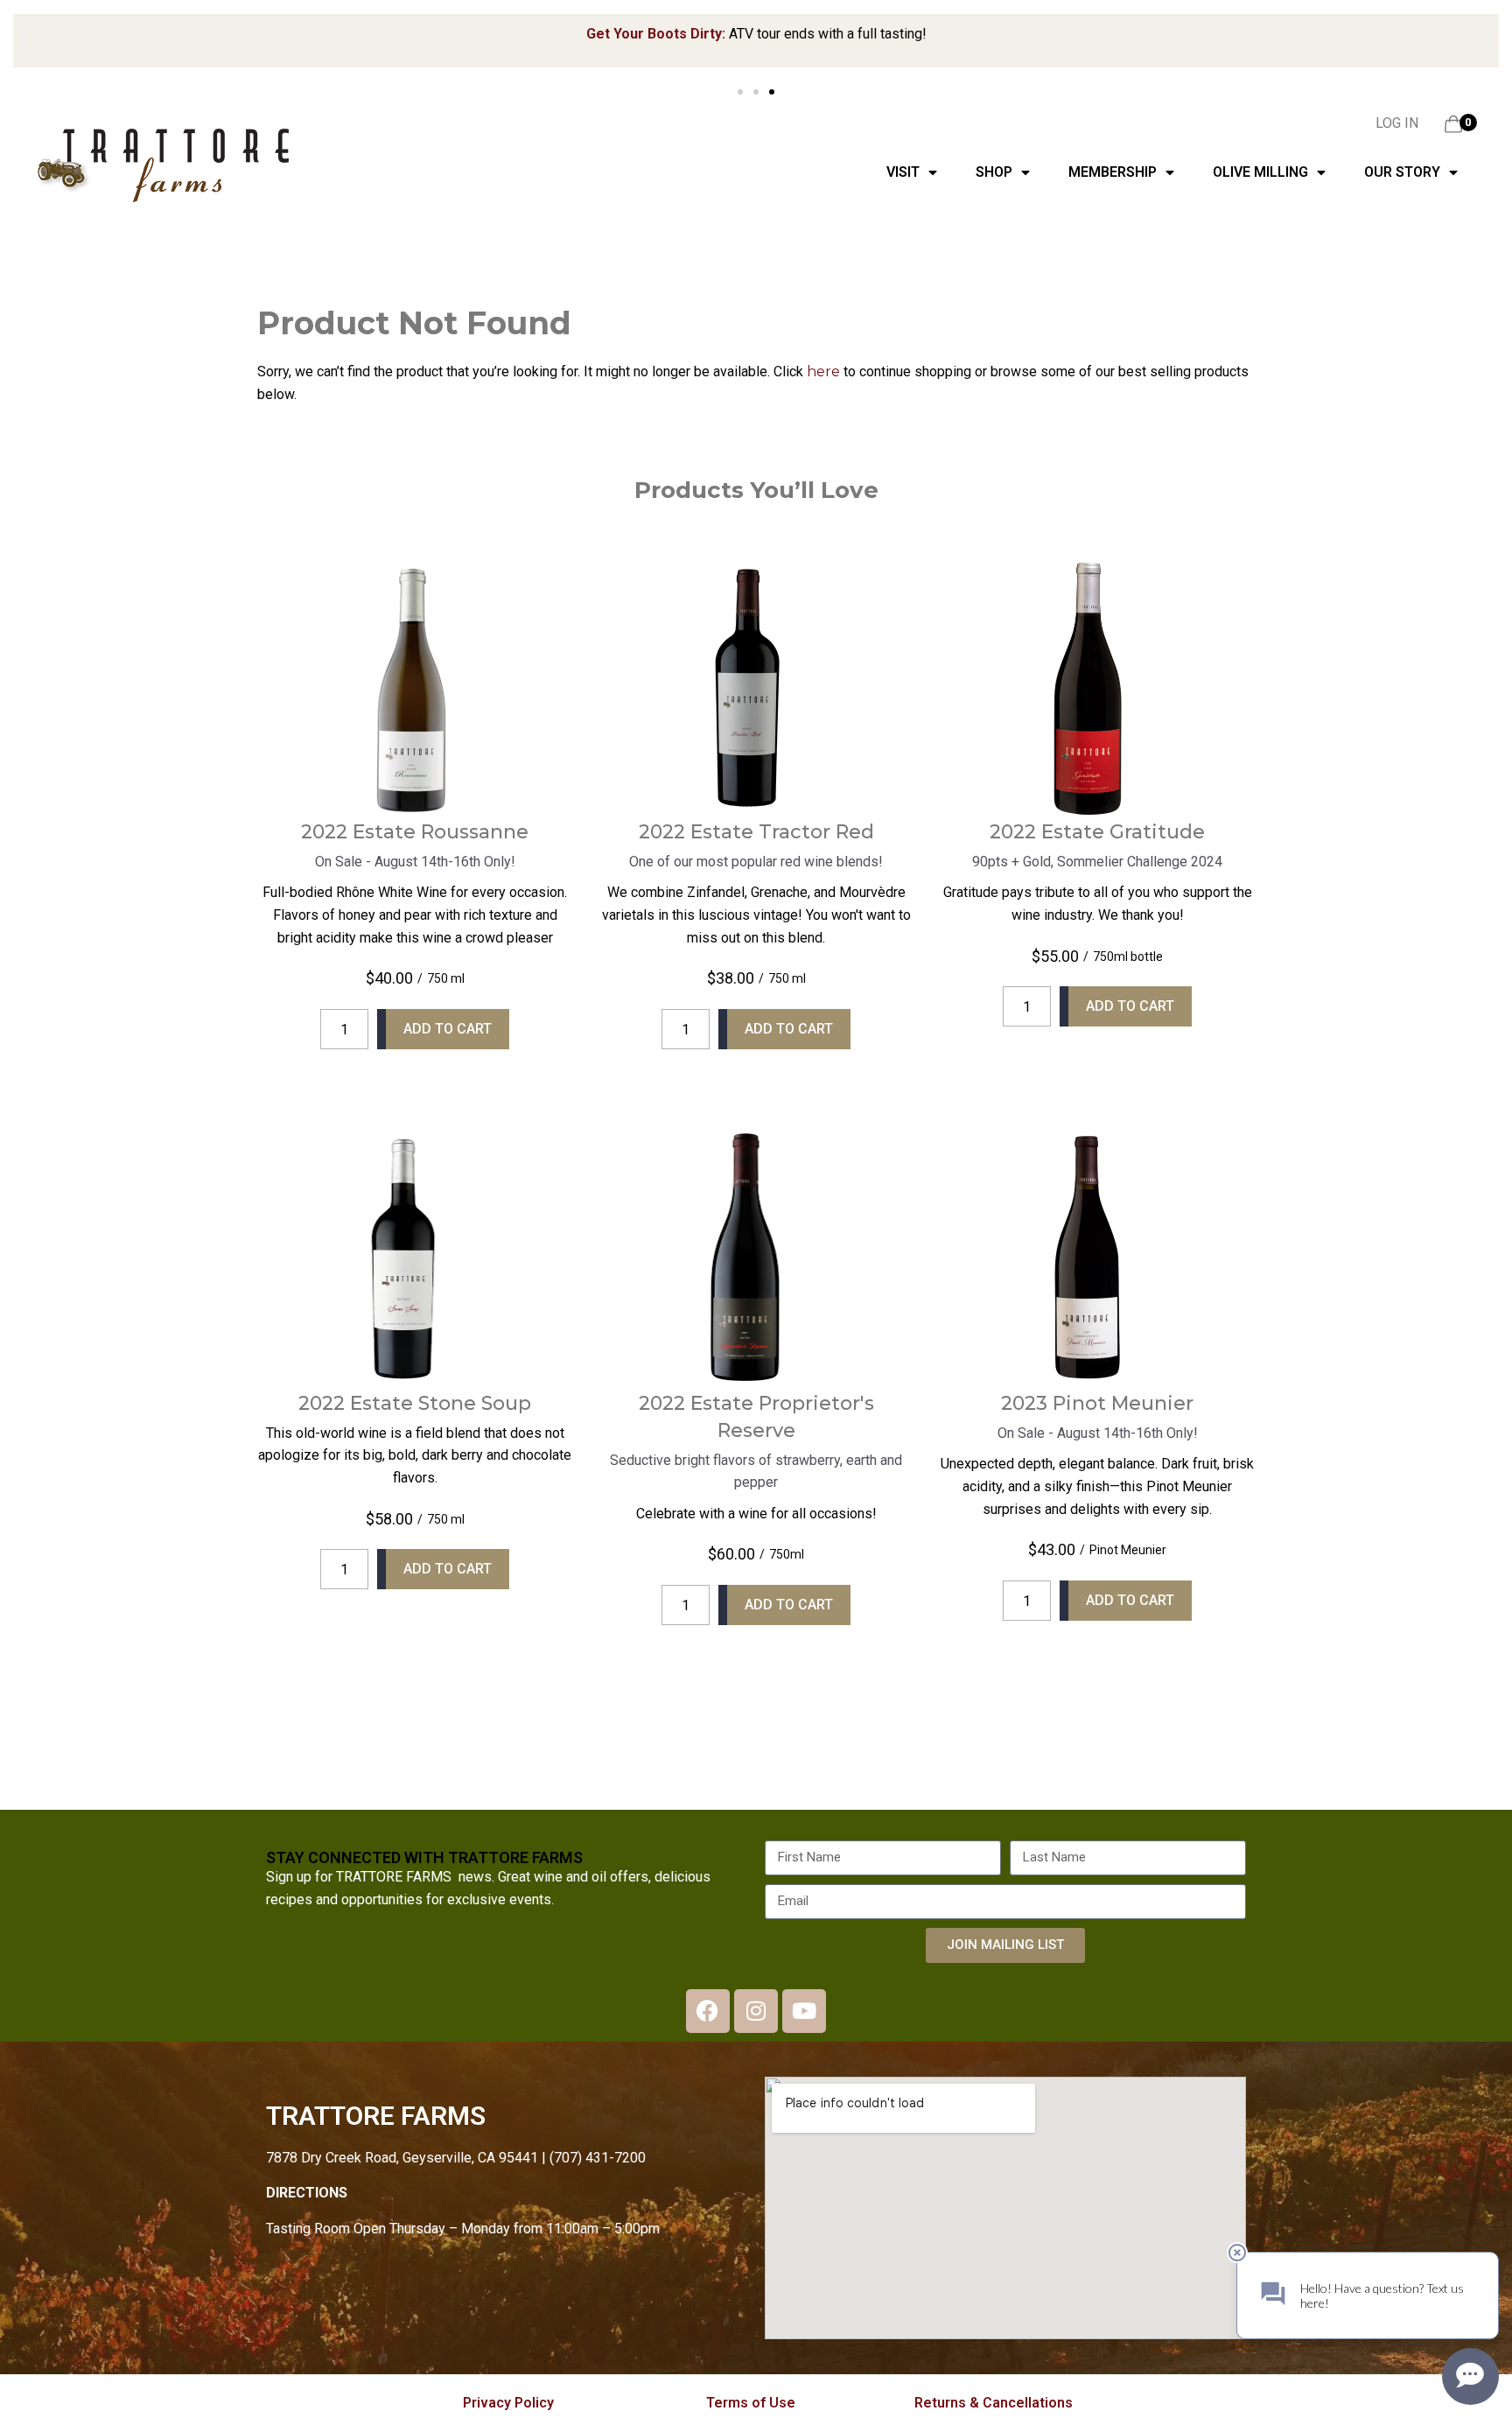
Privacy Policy (508, 2403)
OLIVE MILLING (1260, 172)
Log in (1397, 123)
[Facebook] (708, 2011)
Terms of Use (751, 2403)
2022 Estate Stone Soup (415, 1403)
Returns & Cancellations (994, 2403)
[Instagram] (756, 2011)
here (823, 371)
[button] (24, 42)
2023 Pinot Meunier (1097, 1403)
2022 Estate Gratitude (1097, 832)
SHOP (994, 172)
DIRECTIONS (307, 2193)
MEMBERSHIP (1113, 172)
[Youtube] (804, 2011)
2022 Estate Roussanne (415, 832)
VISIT (903, 172)
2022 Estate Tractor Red (756, 832)
